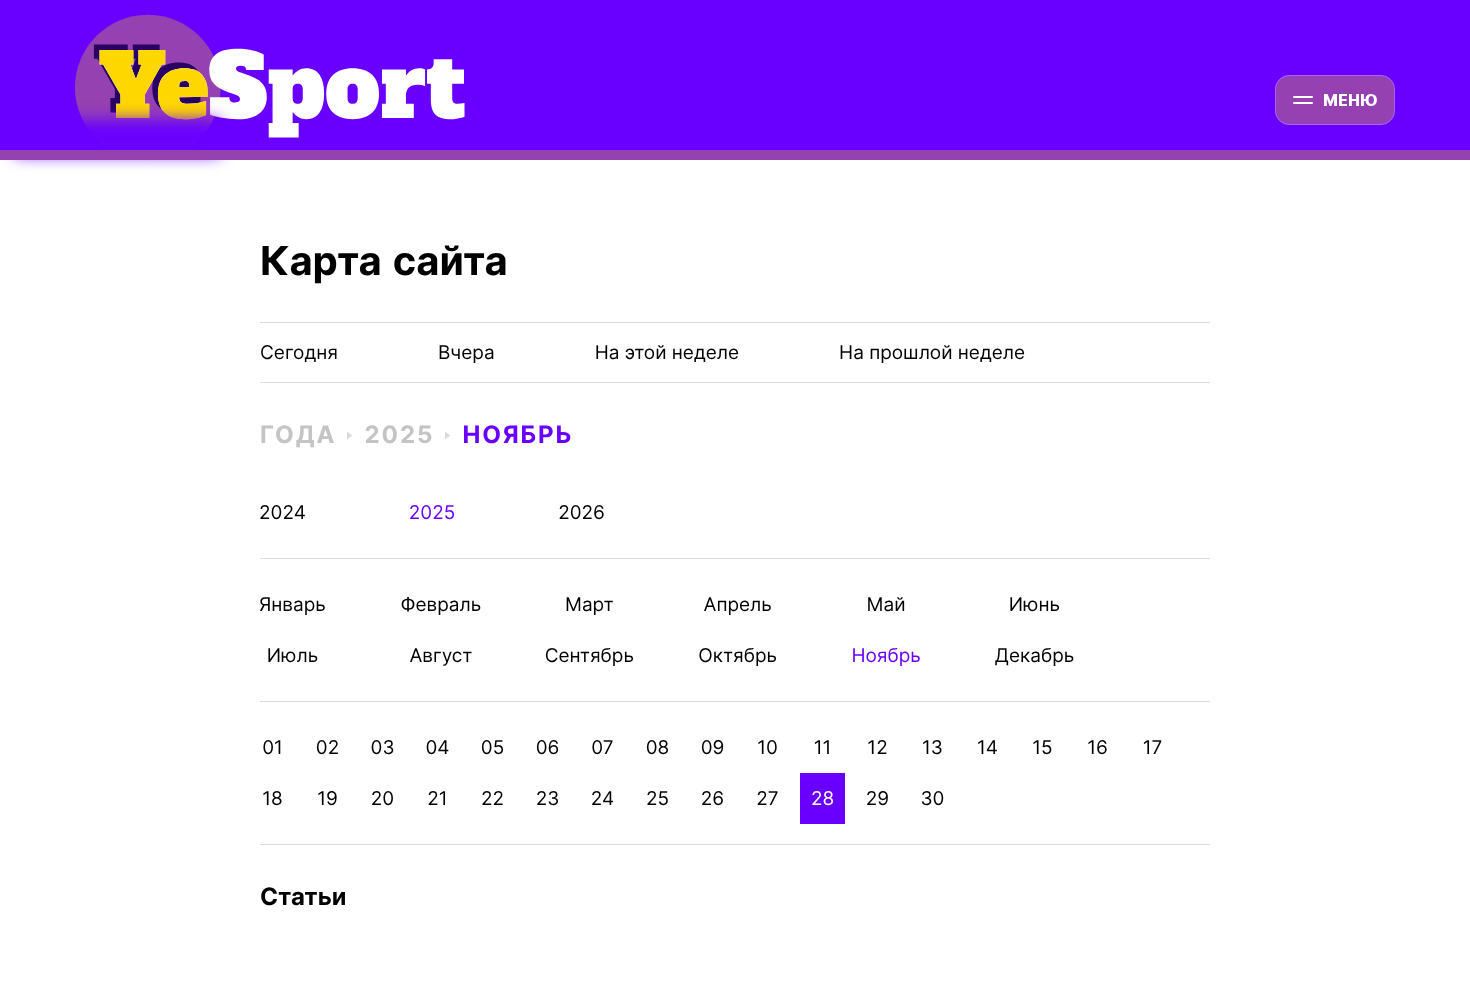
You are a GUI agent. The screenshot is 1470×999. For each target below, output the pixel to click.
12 (877, 747)
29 (877, 798)
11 (823, 747)
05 (492, 747)
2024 (282, 512)
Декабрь (1034, 655)
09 (713, 747)
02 (327, 747)
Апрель (737, 604)
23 (548, 798)
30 (933, 798)
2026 (581, 512)
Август (440, 655)
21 (437, 798)
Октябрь (737, 655)
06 (548, 747)
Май (886, 604)
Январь (292, 604)
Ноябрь (517, 434)
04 (437, 747)
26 (712, 798)
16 (1097, 747)
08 (658, 747)
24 (602, 798)
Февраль (440, 604)
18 (272, 798)
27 (767, 798)
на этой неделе (667, 352)
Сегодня (299, 352)
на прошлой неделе (932, 352)
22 (492, 798)
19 (327, 798)
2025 (399, 434)
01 (272, 747)
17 (1153, 747)
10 (767, 747)
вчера (466, 352)
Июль (292, 655)
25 (657, 798)
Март (589, 604)
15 (1042, 747)
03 (383, 747)
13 (932, 747)
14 (987, 747)
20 (382, 798)
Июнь (1034, 604)
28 (822, 798)
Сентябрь (589, 655)
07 (602, 747)
